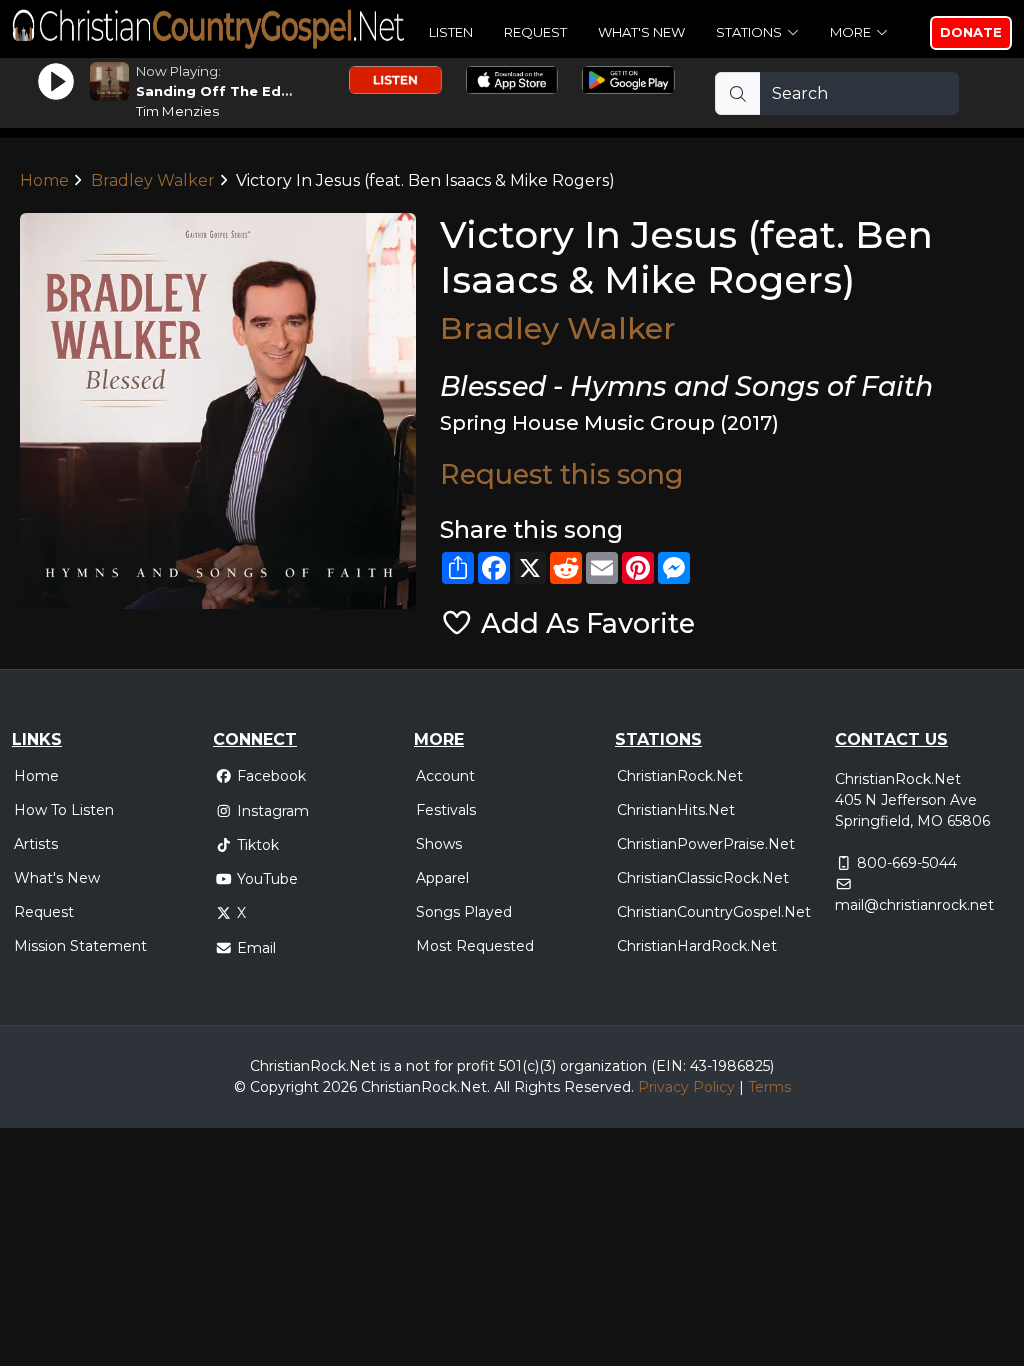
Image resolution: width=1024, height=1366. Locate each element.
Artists (36, 844)
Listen (451, 32)
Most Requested (475, 946)
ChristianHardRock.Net (697, 946)
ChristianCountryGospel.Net (714, 912)
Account (445, 776)
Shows (439, 844)
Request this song (561, 474)
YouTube (267, 879)
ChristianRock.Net (680, 776)
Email (256, 948)
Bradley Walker (153, 180)
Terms (769, 1087)
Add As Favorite (584, 623)
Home (44, 180)
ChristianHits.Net (676, 810)
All (502, 1087)
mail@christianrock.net (914, 905)
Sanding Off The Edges (222, 91)
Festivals (446, 810)
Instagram (273, 811)
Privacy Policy (686, 1087)
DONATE (971, 32)
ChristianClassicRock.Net (703, 878)
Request (535, 32)
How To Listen (64, 810)
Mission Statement (80, 946)
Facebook (271, 776)
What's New (641, 32)
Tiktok (258, 845)
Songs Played (464, 912)
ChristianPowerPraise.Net (706, 844)
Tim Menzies (177, 111)
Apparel (442, 878)
